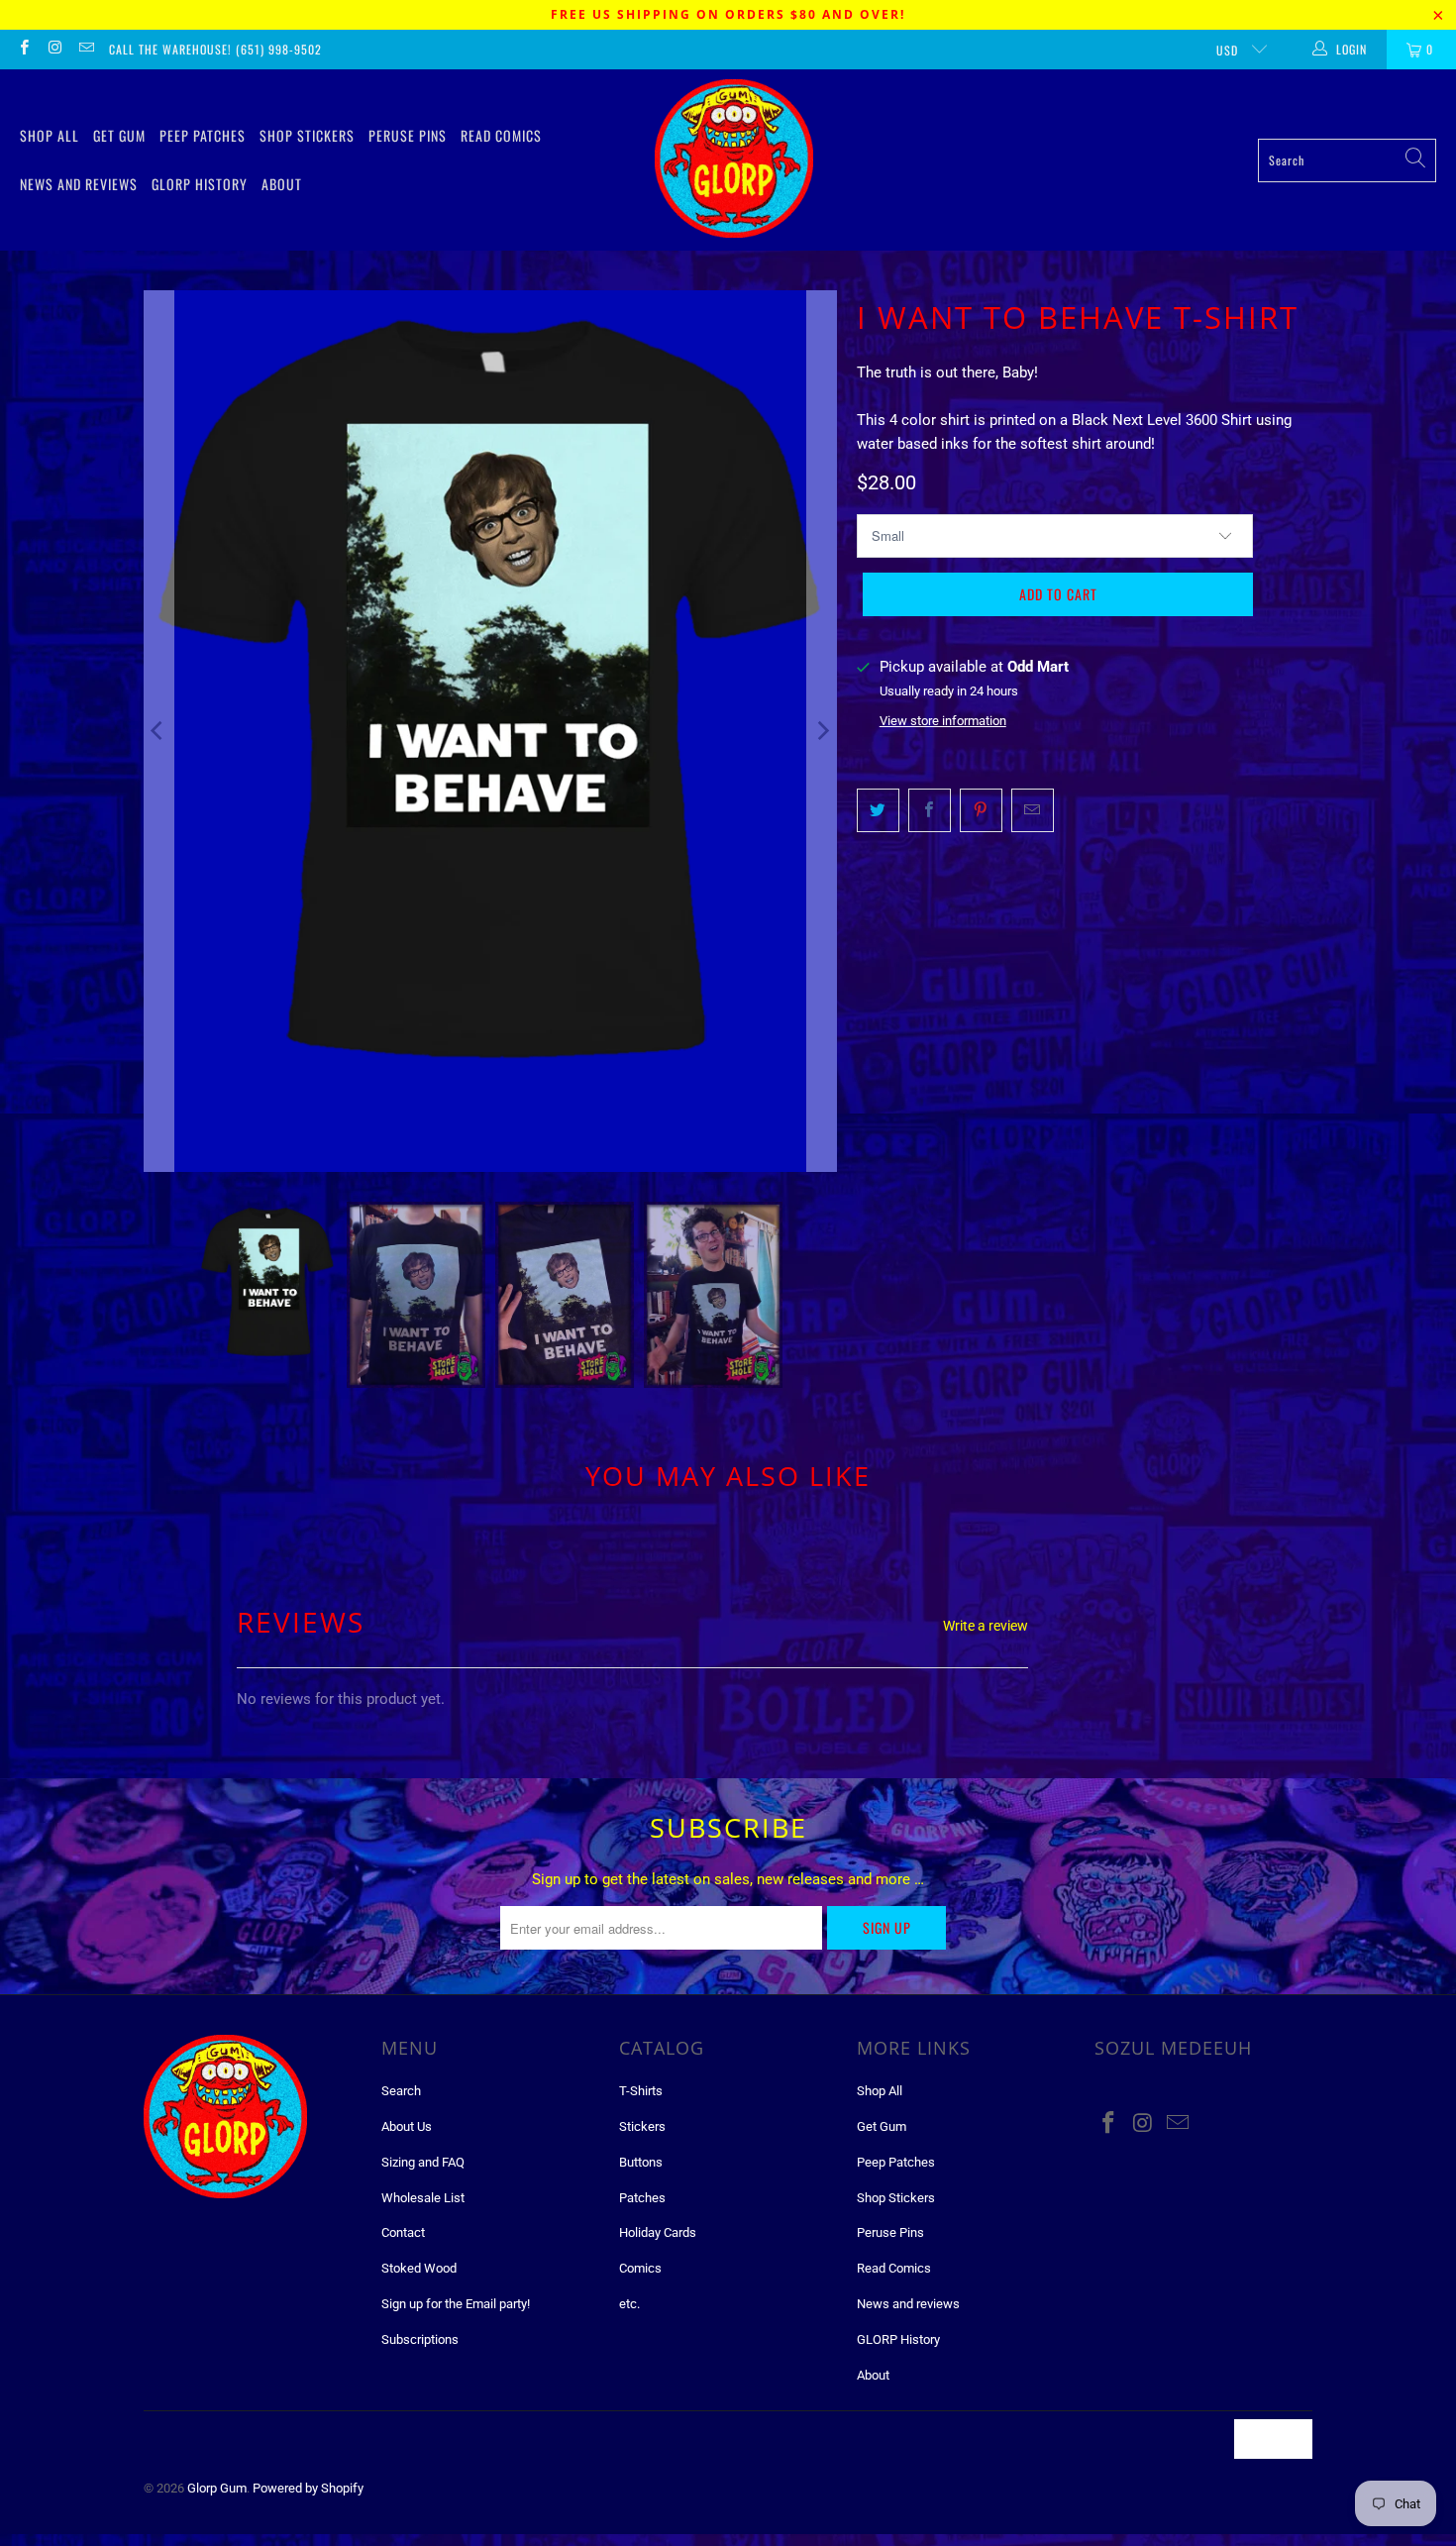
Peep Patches (203, 135)
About (282, 184)
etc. (629, 2304)
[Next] (822, 731)
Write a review (986, 1626)
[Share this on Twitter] (878, 810)
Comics (640, 2268)
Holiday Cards (658, 2232)
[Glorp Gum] (734, 160)
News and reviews (79, 184)
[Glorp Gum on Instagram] (54, 50)
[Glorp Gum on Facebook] (23, 50)
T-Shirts (641, 2091)
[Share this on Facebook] (930, 810)
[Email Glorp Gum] (86, 50)
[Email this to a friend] (1033, 810)
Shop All (50, 135)
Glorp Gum (217, 2488)
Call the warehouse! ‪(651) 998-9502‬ (215, 49)
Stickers (642, 2126)
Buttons (641, 2162)
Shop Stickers (307, 135)
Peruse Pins (408, 135)
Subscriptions (420, 2339)
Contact (403, 2232)
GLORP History (200, 184)
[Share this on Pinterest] (981, 810)
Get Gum (119, 135)
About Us (407, 2126)
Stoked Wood (419, 2268)
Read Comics (501, 135)
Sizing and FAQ (423, 2162)
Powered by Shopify (308, 2488)
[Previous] (158, 731)
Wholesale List (423, 2198)
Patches (642, 2198)
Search (401, 2091)
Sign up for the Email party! (456, 2304)
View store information (943, 721)
